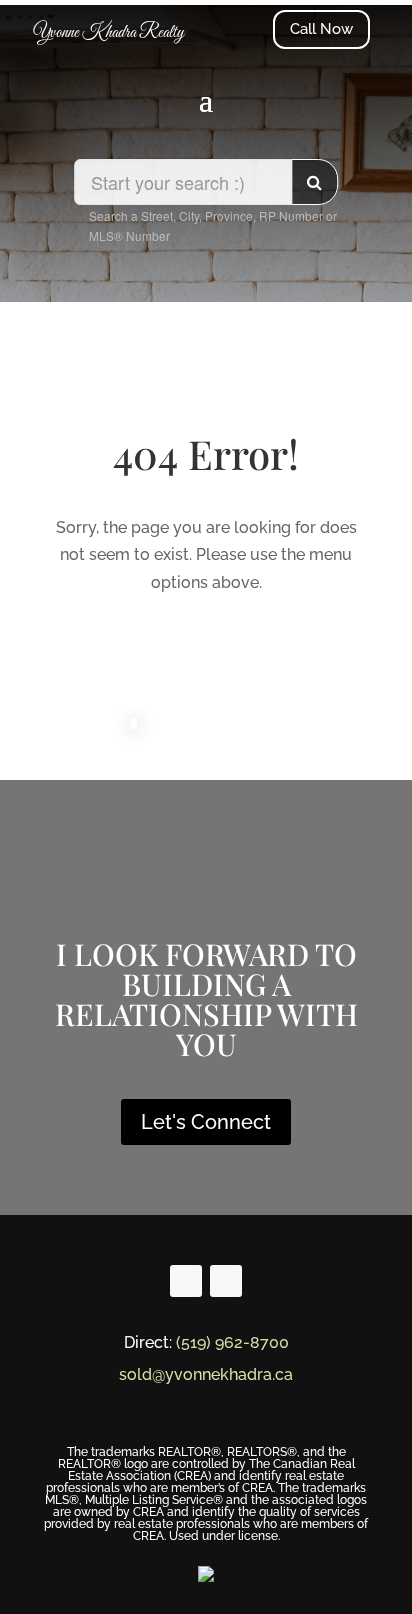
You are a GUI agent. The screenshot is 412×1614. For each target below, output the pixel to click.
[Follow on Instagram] (226, 1281)
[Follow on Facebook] (186, 1281)
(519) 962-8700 (232, 1342)
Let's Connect (206, 1122)
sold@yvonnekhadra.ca (206, 1374)
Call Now (321, 29)
